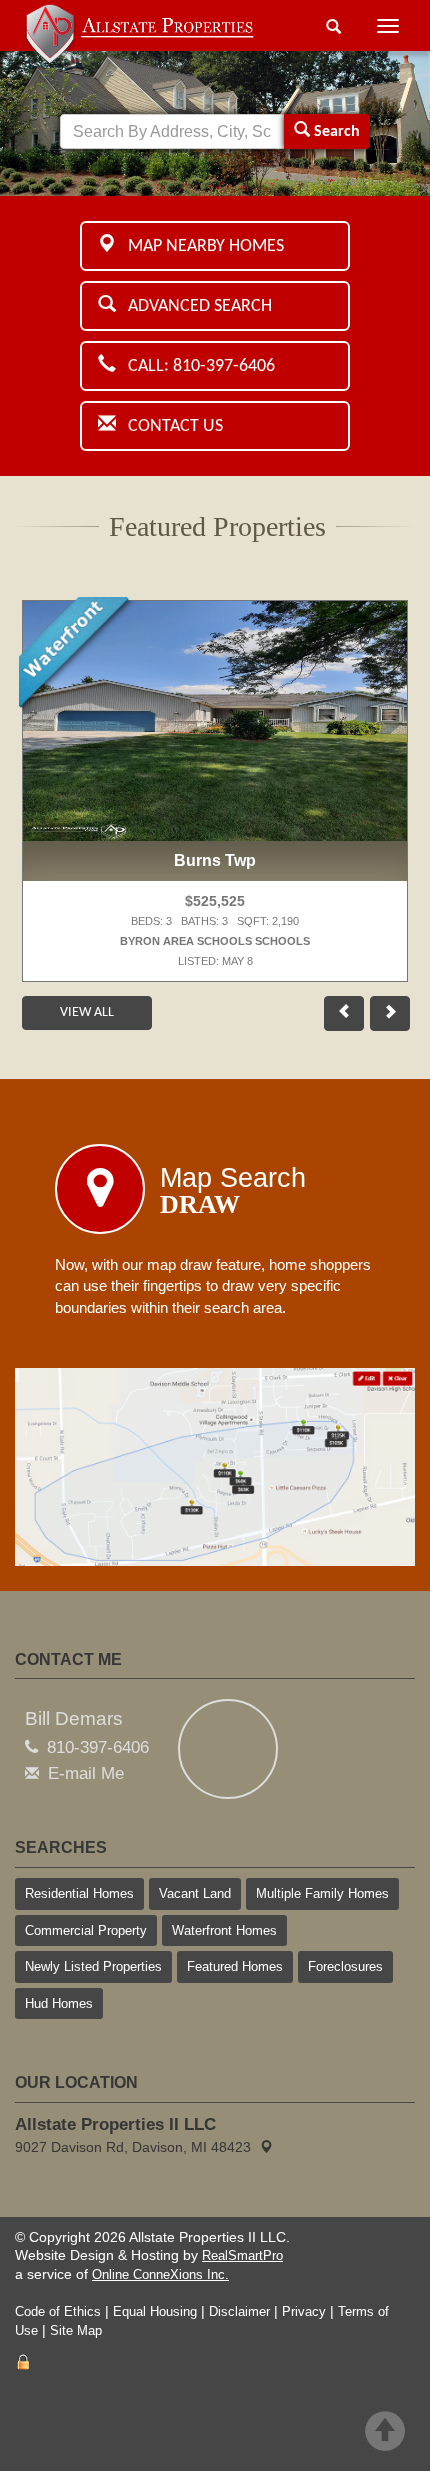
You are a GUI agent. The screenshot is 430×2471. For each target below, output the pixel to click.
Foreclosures (345, 1966)
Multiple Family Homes (322, 1893)
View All (87, 1012)
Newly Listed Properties (93, 1966)
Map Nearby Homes (200, 246)
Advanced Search (194, 306)
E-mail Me (86, 1773)
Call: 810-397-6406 (195, 366)
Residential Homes (79, 1893)
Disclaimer (239, 2311)
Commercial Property (86, 1930)
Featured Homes (235, 1966)
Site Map (76, 2330)
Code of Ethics (58, 2311)
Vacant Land (195, 1893)
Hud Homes (59, 2003)
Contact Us (169, 426)
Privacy (304, 2311)
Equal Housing (155, 2311)
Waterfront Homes (224, 1930)
